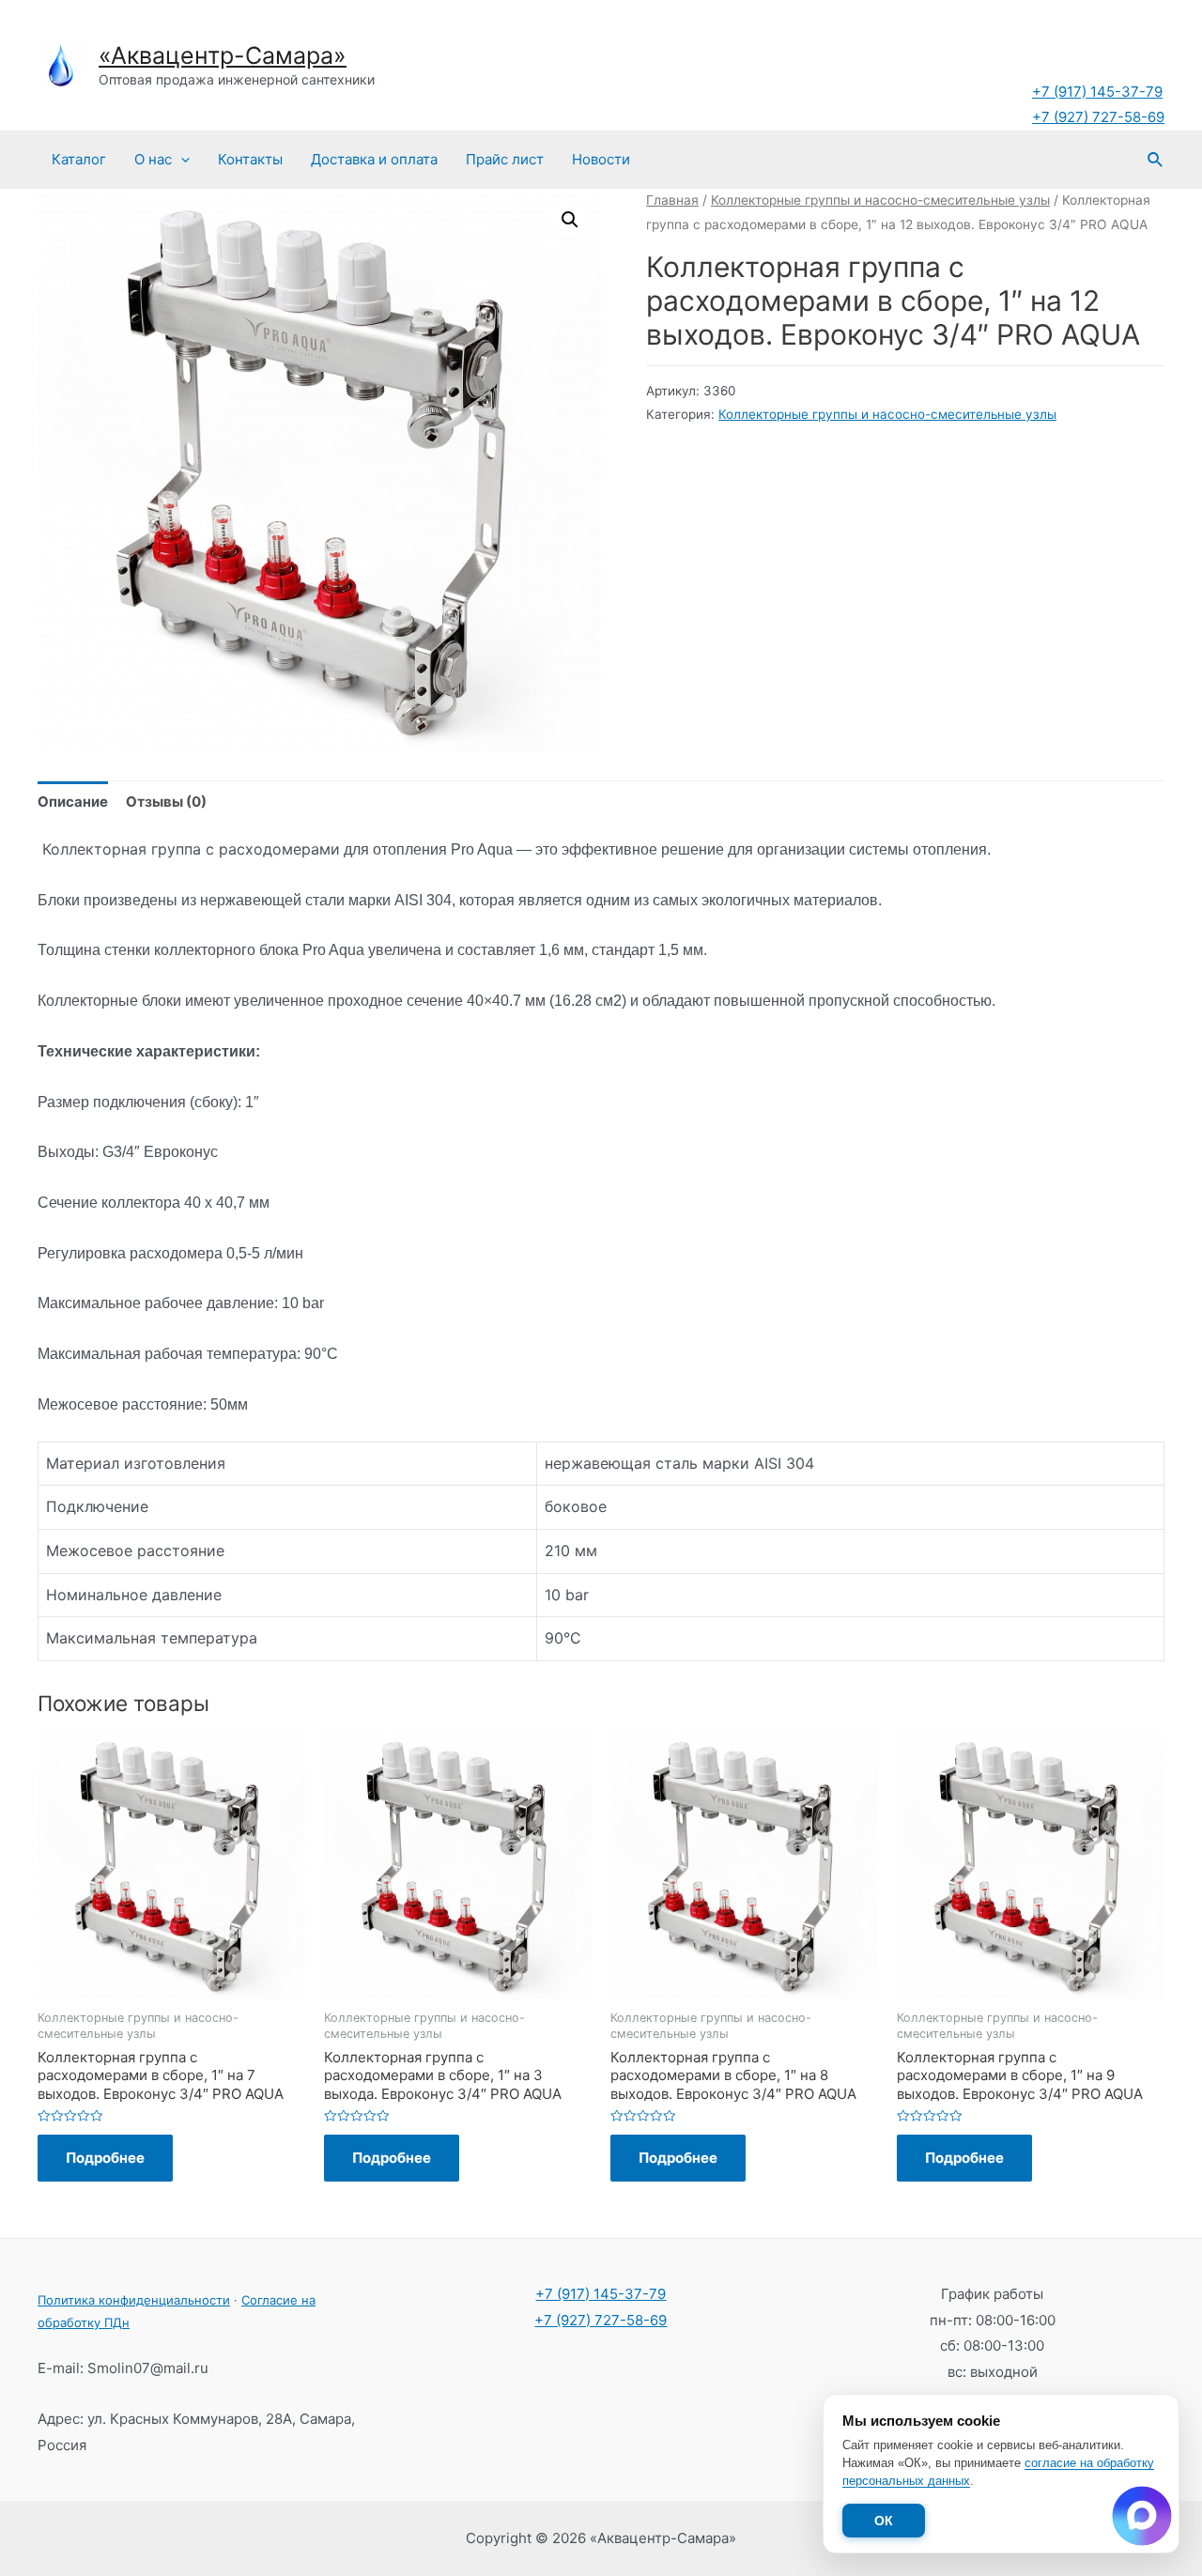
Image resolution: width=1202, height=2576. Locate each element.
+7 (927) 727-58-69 (1098, 117)
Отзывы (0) (166, 802)
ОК (884, 2521)
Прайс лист (505, 159)
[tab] (73, 802)
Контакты (250, 159)
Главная (672, 200)
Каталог (79, 159)
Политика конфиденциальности (134, 2300)
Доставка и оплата (374, 159)
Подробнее (105, 2158)
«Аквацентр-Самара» (223, 55)
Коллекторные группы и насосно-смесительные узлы (880, 200)
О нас (153, 159)
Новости (601, 159)
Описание (73, 802)
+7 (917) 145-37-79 (1097, 92)
